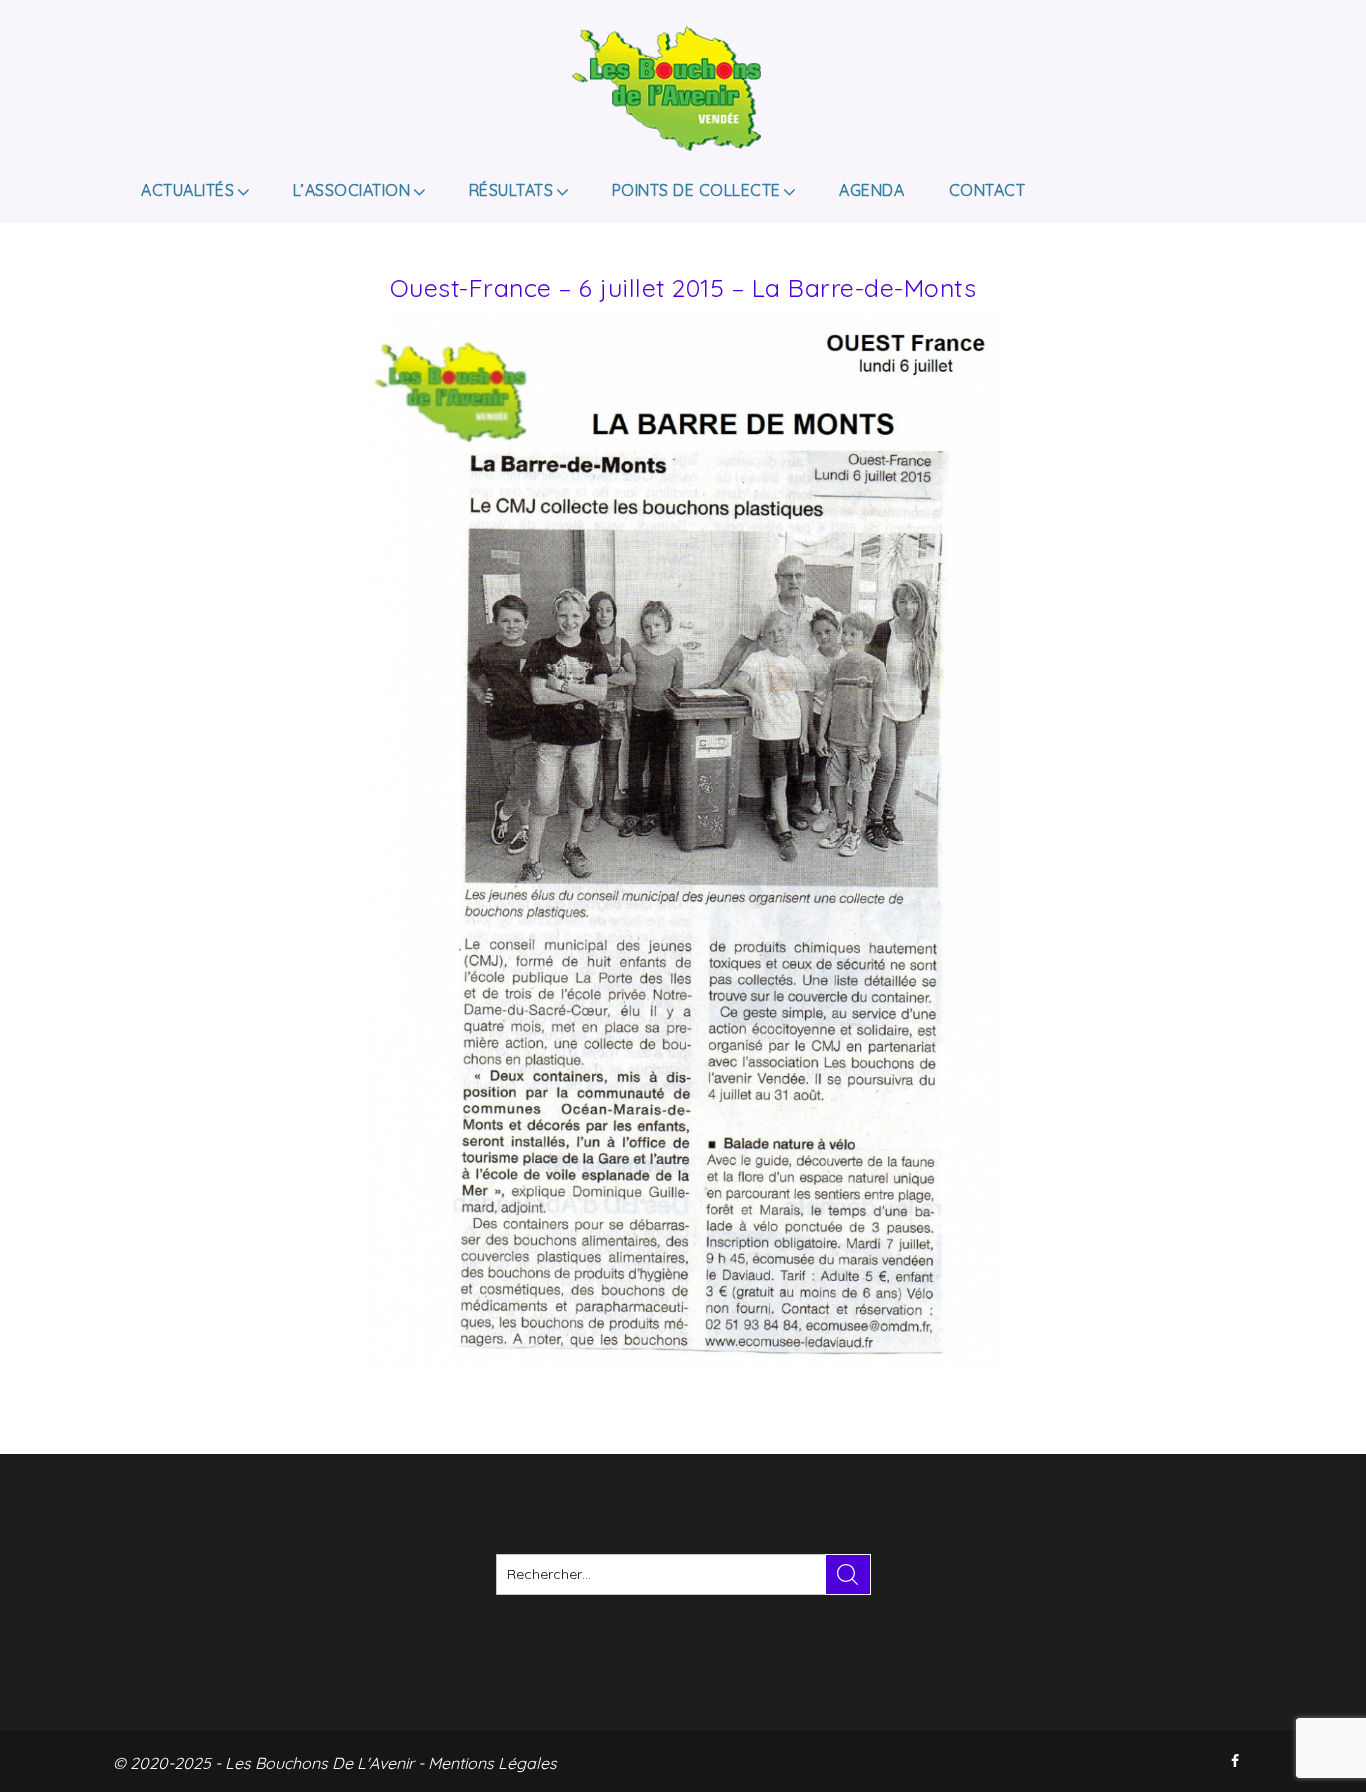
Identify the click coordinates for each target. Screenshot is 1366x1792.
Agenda (871, 190)
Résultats (511, 190)
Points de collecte (696, 190)
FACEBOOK (1237, 1761)
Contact (987, 190)
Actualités (187, 190)
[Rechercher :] (683, 1574)
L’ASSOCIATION (352, 190)
